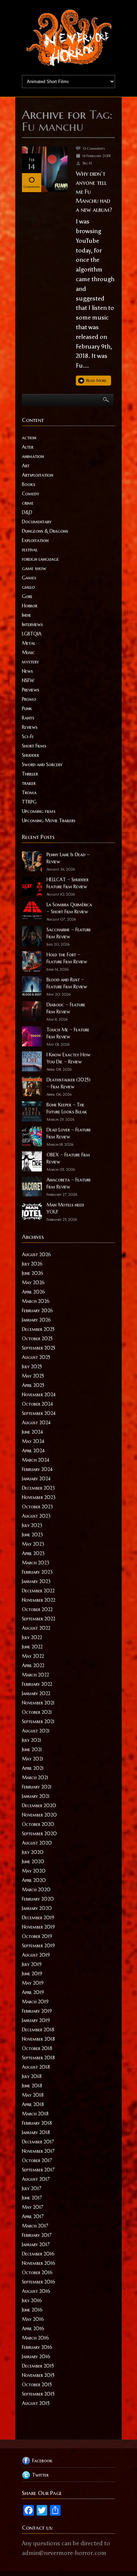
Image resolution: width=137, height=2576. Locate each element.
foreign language (40, 559)
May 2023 (33, 1544)
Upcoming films (39, 811)
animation (33, 456)
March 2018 (35, 2114)
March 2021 (35, 1777)
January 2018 (36, 2132)
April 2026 (33, 1292)
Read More (96, 380)
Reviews (30, 727)
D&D (27, 512)
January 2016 (36, 2357)
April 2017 (33, 2216)
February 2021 (37, 1787)
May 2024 (33, 1441)
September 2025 (39, 1348)
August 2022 (36, 1628)
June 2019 (32, 1974)
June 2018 (32, 2086)
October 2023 (37, 1507)
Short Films (34, 746)
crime (28, 503)
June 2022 (32, 1647)
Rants (28, 718)
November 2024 (39, 1395)
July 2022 (32, 1637)
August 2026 (36, 1254)
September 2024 (39, 1413)
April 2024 (33, 1451)
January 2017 (36, 2244)
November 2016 (39, 2263)
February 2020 (38, 1899)
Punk (27, 708)
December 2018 (38, 2030)
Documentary (37, 522)
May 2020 (34, 1871)
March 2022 (35, 1675)
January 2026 (36, 1320)
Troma (29, 793)
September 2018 (38, 2058)
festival (30, 550)
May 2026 (33, 1282)
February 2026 (37, 1311)
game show (34, 568)
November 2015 (38, 2375)
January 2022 (36, 1693)
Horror (30, 606)
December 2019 (38, 1918)
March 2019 (35, 2002)
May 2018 (33, 2095)
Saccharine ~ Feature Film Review (69, 933)
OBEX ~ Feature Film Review (68, 1158)
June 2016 (32, 2310)
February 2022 (37, 1684)
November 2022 (39, 1600)
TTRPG (29, 802)
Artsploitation (38, 475)
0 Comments (94, 148)
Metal (29, 643)
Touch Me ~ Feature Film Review (68, 1033)
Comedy (31, 494)
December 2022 (38, 1591)
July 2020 (33, 1852)
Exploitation (35, 540)
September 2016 (39, 2282)
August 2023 (36, 1516)
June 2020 (33, 1862)
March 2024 (36, 1460)
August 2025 (36, 1357)
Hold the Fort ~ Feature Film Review (67, 958)
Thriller (30, 774)
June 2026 (33, 1273)
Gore (27, 596)
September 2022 (39, 1619)
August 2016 (36, 2291)
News (27, 671)
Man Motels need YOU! (65, 1208)
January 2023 (36, 1581)
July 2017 (32, 2188)
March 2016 (35, 2338)
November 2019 (38, 1927)
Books (29, 484)
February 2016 (37, 2347)
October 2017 (37, 2160)
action (29, 438)
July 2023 (32, 1525)
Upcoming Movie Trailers (49, 821)
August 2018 (36, 2067)
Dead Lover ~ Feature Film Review (69, 1133)
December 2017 (38, 2142)
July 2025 (32, 1367)
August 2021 (36, 1731)
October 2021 (37, 1712)
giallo (28, 587)
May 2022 (33, 1656)
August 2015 (36, 2403)
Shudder (30, 755)
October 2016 (37, 2272)
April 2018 (33, 2104)
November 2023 (39, 1497)
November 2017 (38, 2151)
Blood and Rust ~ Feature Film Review (67, 983)
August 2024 (36, 1423)
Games (29, 578)
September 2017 (38, 2170)
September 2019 (38, 1946)
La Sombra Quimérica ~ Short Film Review (69, 908)
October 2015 (37, 2385)
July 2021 (32, 1740)
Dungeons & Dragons (45, 531)
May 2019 (33, 1983)
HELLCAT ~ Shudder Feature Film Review (68, 883)
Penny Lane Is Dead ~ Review (68, 858)
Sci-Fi (28, 736)
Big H (87, 163)
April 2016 (33, 2329)
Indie (27, 615)
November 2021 (38, 1703)
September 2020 (39, 1834)
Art (26, 466)
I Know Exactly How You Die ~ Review (68, 1058)
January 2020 (37, 1908)
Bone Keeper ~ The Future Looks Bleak (67, 1108)
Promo (29, 699)
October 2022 (37, 1609)
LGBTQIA (32, 634)
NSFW (28, 680)
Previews (31, 690)
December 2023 (38, 1488)
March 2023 (36, 1563)
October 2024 (37, 1404)
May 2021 (33, 1759)
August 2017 (36, 2179)
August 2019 (36, 1955)
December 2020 (39, 1806)
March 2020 (36, 1890)
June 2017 (32, 2198)
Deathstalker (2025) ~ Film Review (68, 1083)
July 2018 (32, 2076)
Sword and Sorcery (42, 764)
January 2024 (36, 1479)
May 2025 (33, 1376)
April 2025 (33, 1385)
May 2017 (33, 2207)
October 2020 (38, 1824)
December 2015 (38, 2366)
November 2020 (39, 1815)
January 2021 (36, 1796)
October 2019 (37, 1936)
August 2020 (37, 1843)
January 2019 (36, 2020)
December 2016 (38, 2254)
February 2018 (37, 2123)
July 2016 (32, 2300)
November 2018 (38, 2039)
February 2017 (37, 2235)
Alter (28, 447)
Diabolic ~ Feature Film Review (66, 1008)
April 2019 (33, 1992)
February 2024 (37, 1469)
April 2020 (34, 1880)
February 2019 (37, 2011)
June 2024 (32, 1432)
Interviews (32, 624)
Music (28, 652)
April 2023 (33, 1553)
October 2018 (37, 2048)
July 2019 (32, 1964)
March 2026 (36, 1301)
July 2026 (32, 1264)
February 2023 (37, 1572)
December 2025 (38, 1329)
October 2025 (37, 1339)
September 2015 (38, 2394)
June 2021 (32, 1749)
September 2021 (38, 1721)
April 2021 (33, 1768)
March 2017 (35, 2226)
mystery (30, 662)
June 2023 (32, 1535)
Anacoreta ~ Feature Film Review (69, 1183)
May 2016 (33, 2319)
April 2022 (33, 1665)
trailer (29, 783)
